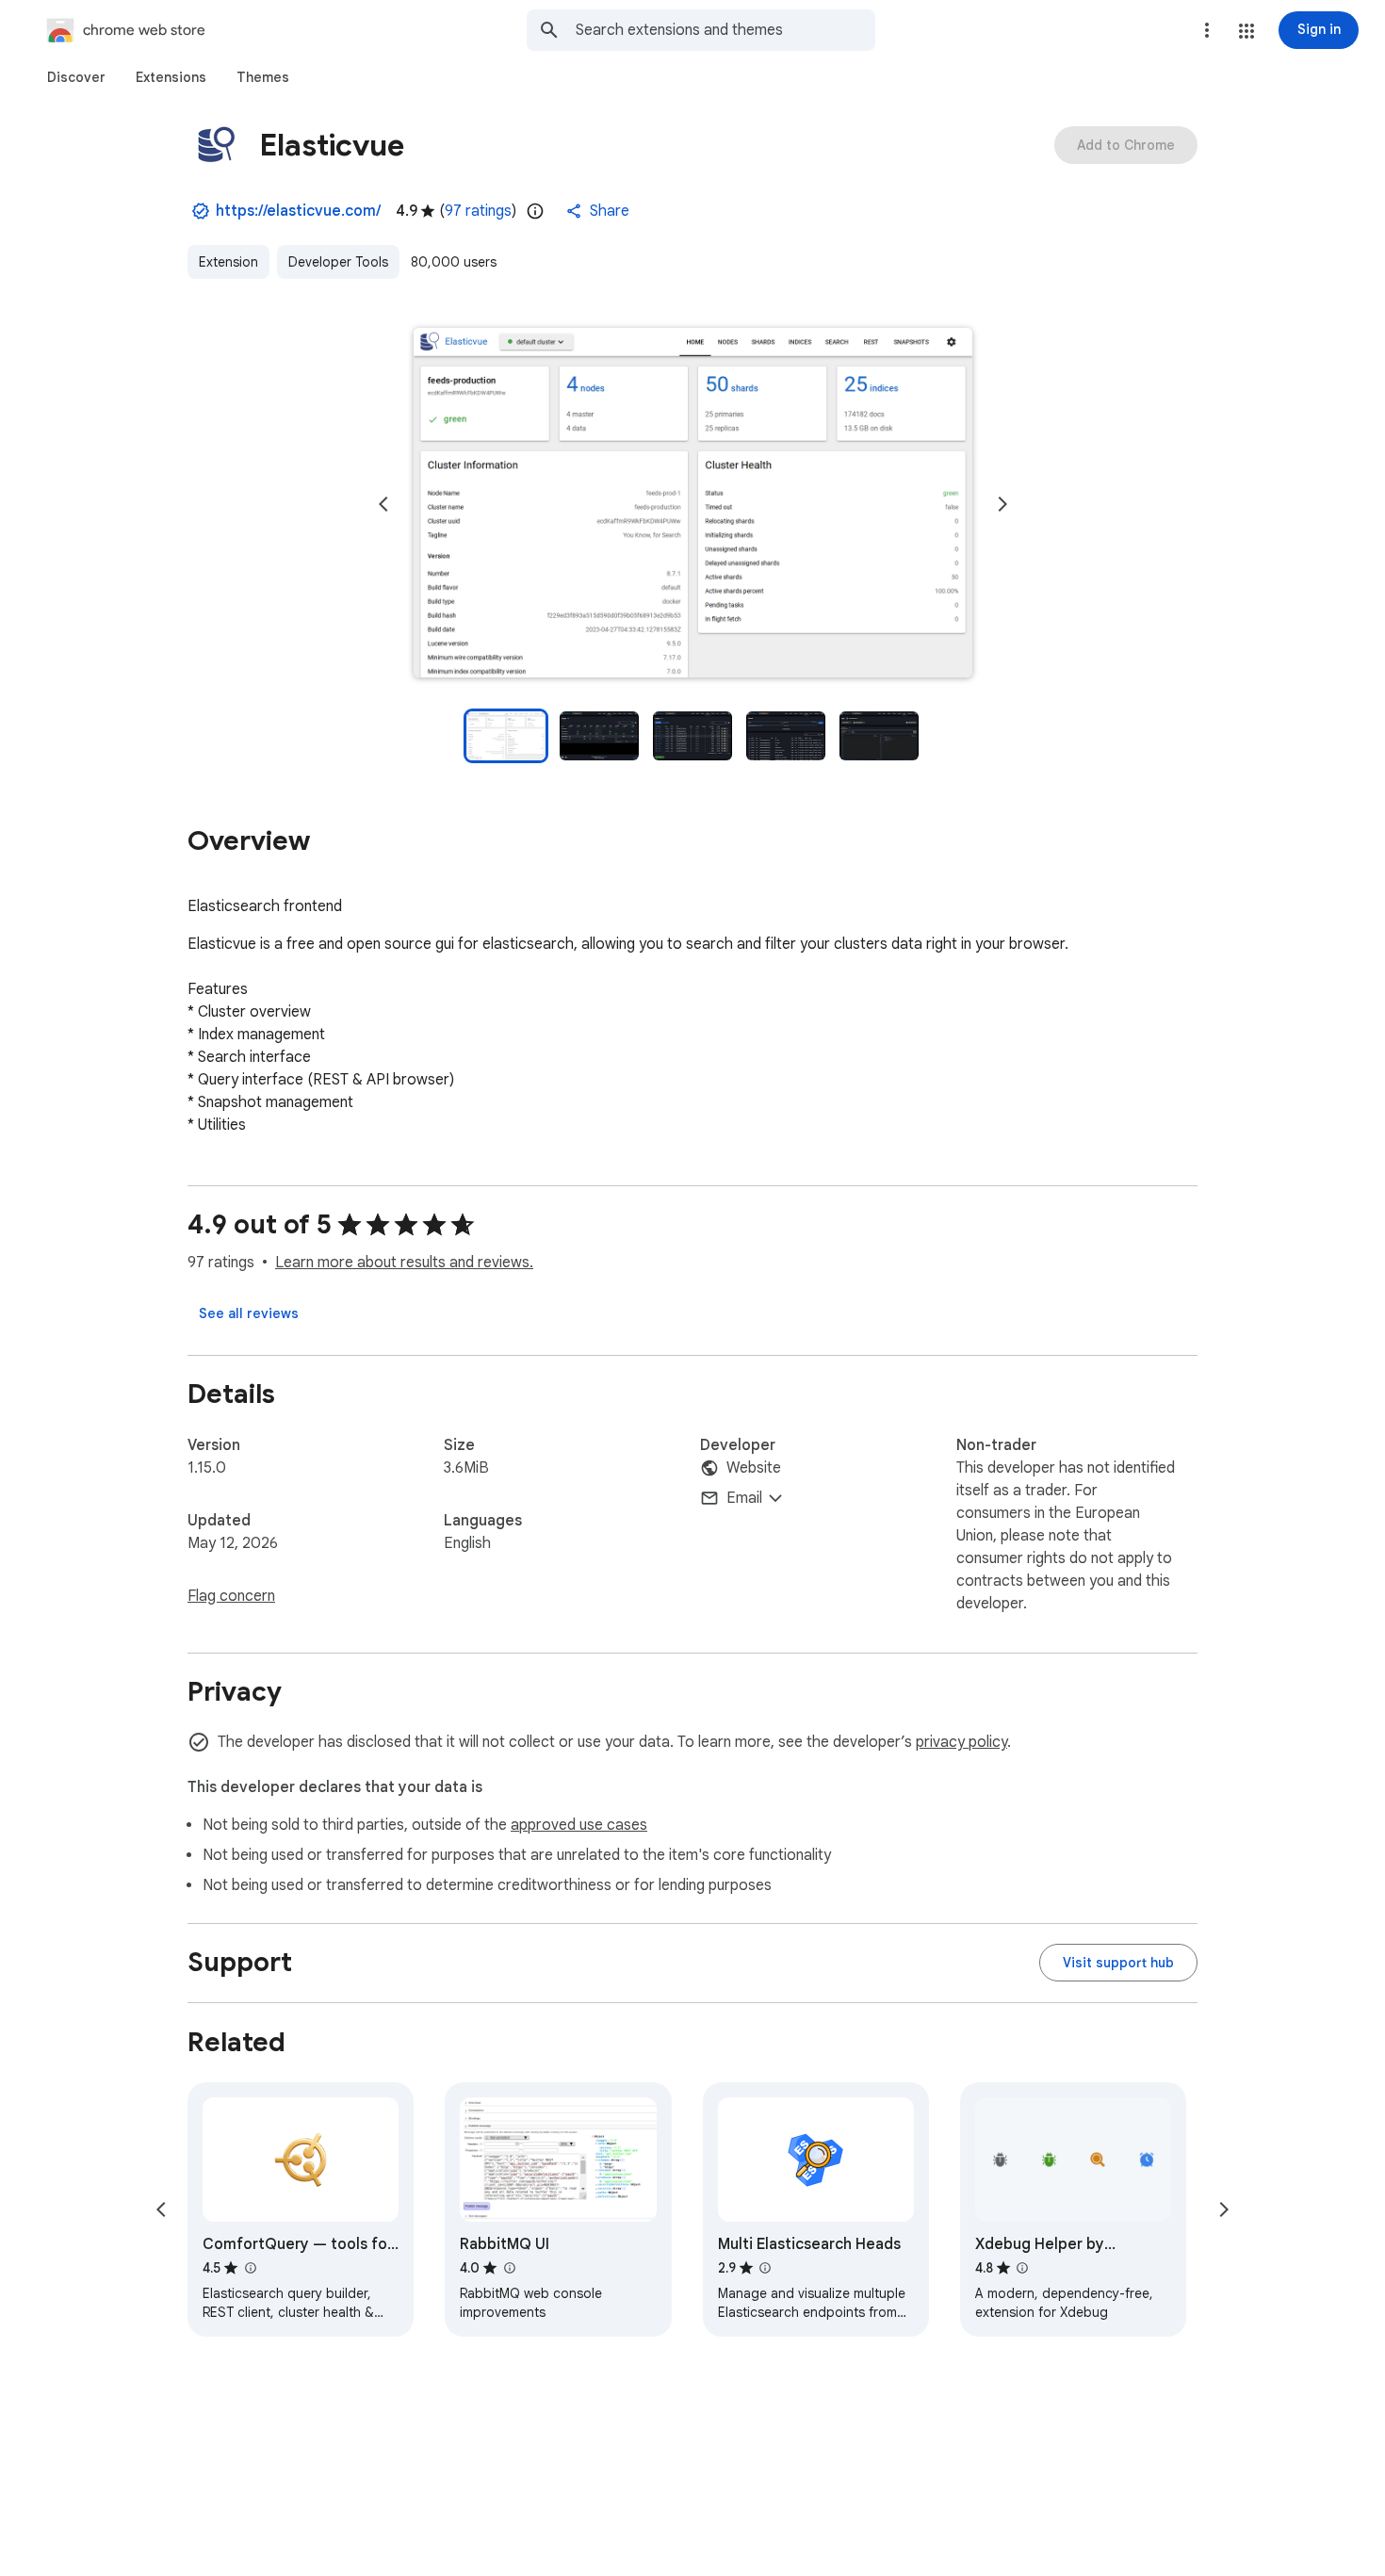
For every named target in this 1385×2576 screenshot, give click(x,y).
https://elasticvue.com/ (298, 211)
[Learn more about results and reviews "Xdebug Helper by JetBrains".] (1022, 2268)
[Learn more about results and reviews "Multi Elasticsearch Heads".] (765, 2268)
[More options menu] (1207, 30)
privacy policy (961, 1742)
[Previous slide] (383, 504)
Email (744, 1498)
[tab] (76, 77)
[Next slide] (1002, 504)
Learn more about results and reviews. (404, 1263)
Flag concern (231, 1596)
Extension (228, 262)
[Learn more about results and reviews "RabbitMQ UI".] (509, 2268)
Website (754, 1468)
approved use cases (579, 1825)
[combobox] (725, 30)
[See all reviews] (249, 1313)
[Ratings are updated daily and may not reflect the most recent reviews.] (535, 211)
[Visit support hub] (1118, 1963)
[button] (1246, 31)
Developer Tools (338, 262)
